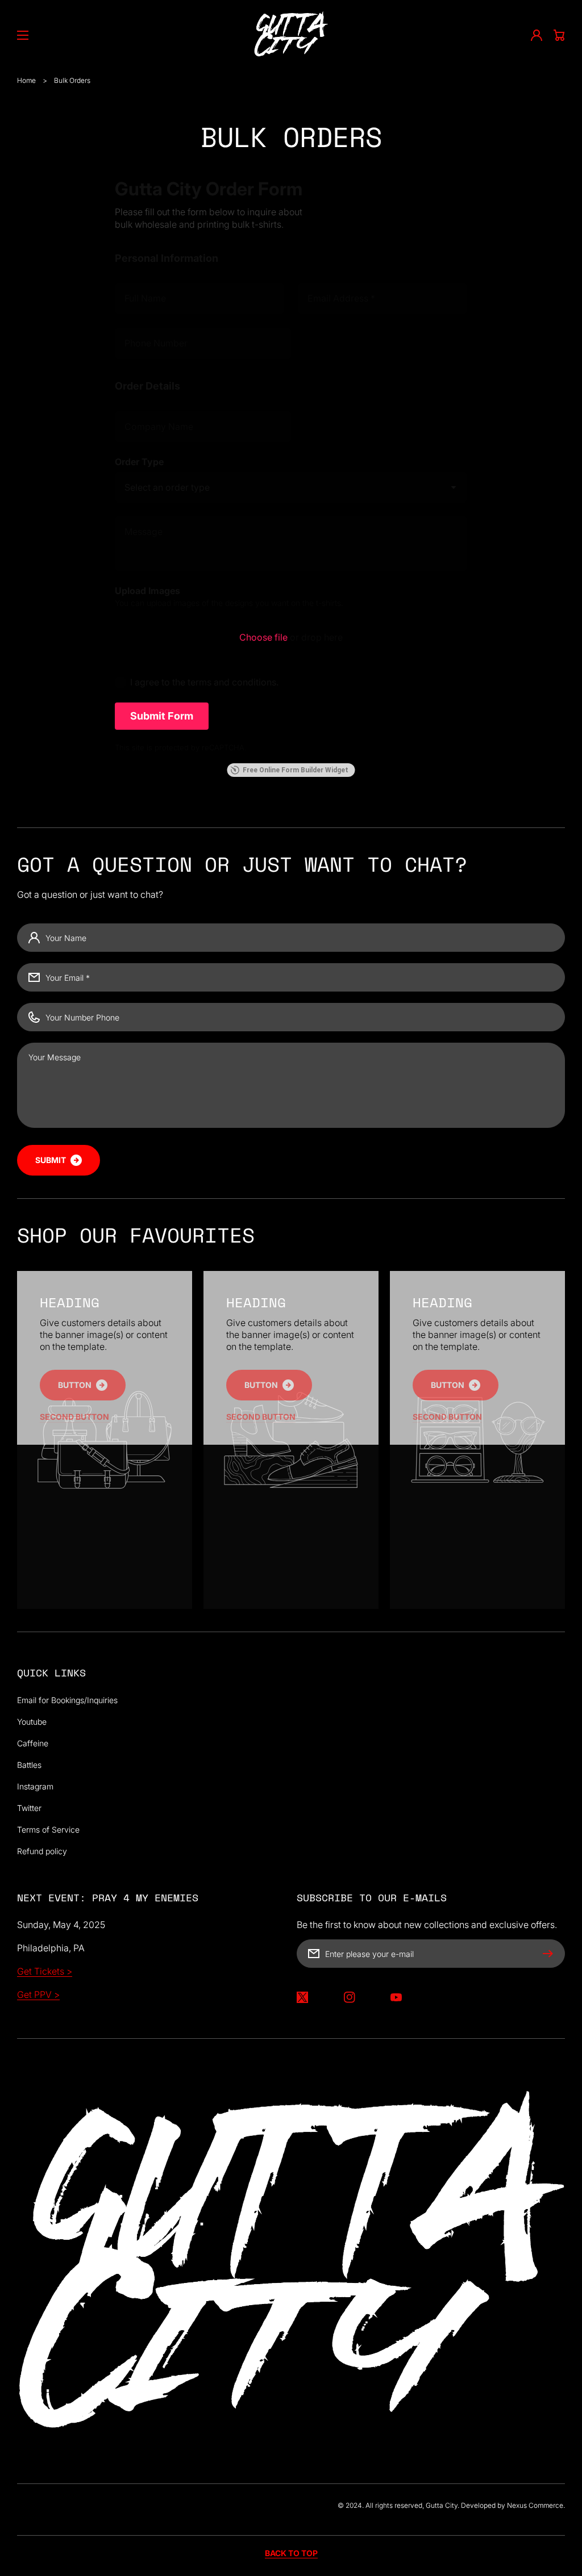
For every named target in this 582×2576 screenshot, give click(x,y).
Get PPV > (38, 1994)
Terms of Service (48, 1829)
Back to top (291, 2553)
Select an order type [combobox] (167, 487)
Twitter (29, 1808)
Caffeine (33, 1743)
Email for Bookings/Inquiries (67, 1700)
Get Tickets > (45, 1971)
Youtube (32, 1722)
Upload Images (147, 591)
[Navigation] (23, 35)
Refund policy (42, 1851)
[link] (83, 1385)
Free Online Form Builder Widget (296, 770)
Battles (29, 1765)
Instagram (35, 1786)
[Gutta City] (291, 35)
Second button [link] (74, 1417)
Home (26, 80)
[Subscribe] (551, 1954)
